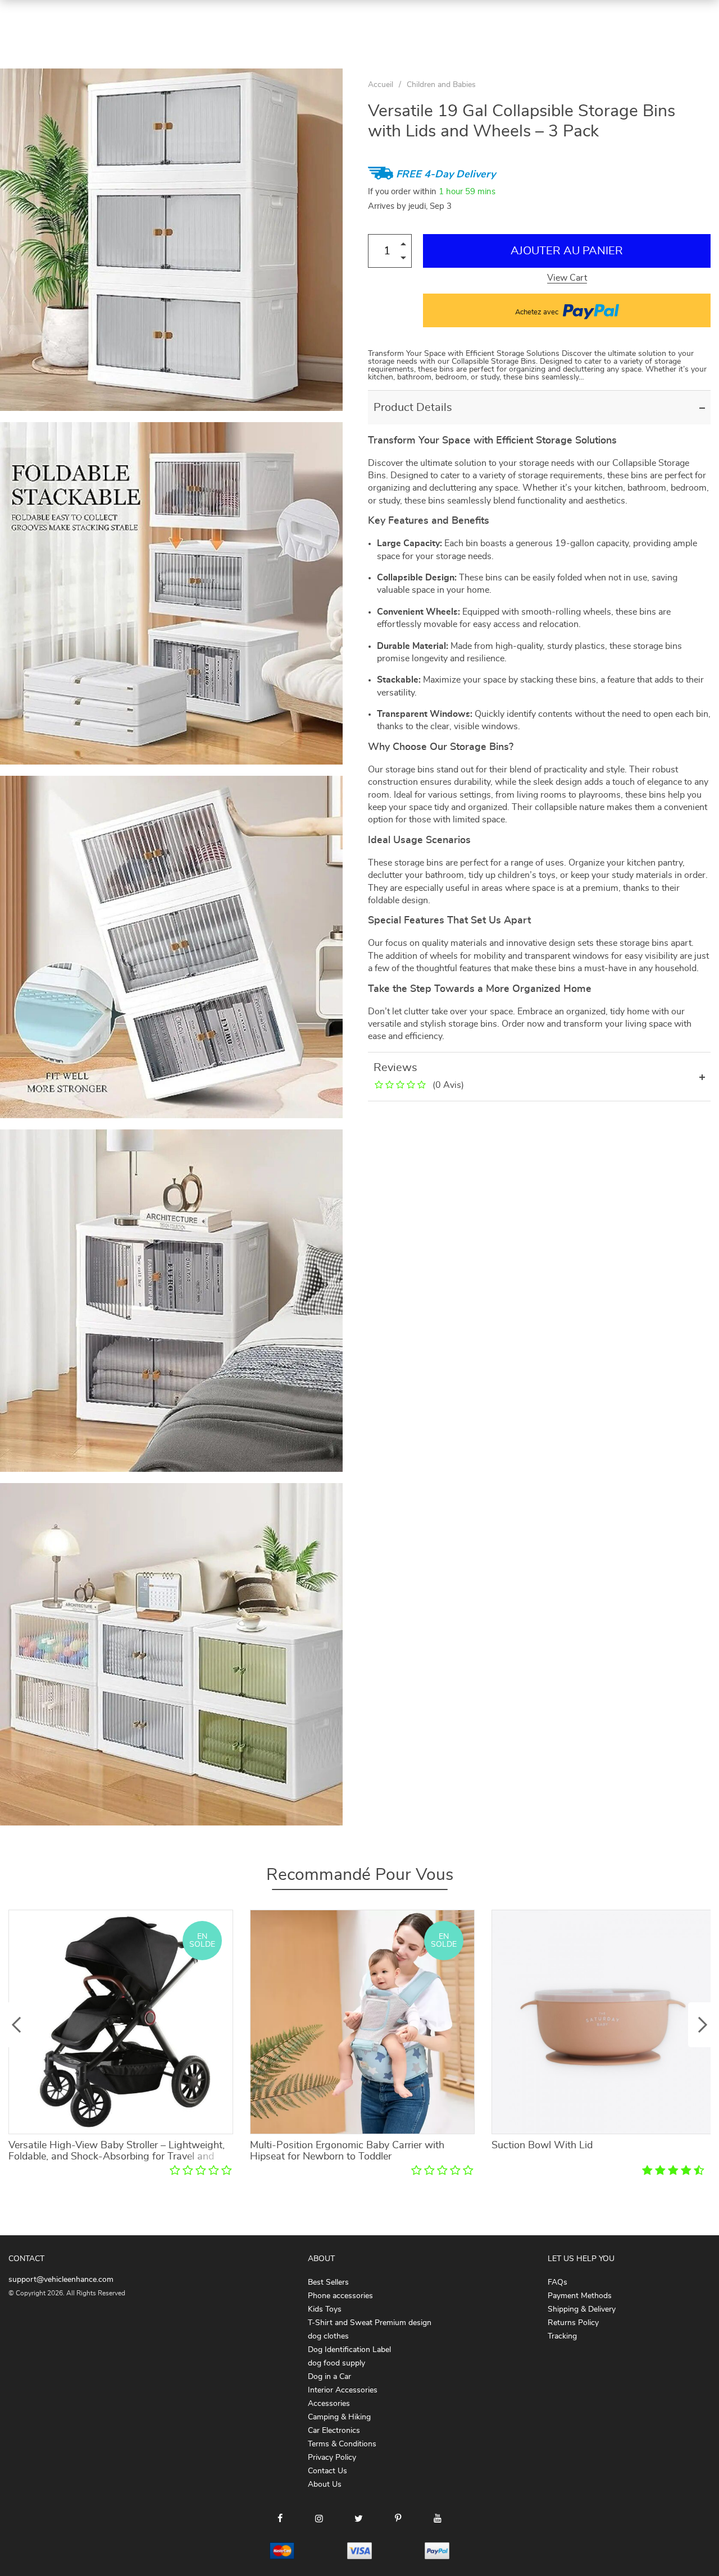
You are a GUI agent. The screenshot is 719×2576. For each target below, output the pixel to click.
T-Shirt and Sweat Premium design (370, 2323)
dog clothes (328, 2336)
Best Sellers (328, 2282)
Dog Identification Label (349, 2350)
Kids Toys (325, 2309)
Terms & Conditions (342, 2444)
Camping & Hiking (339, 2417)
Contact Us (327, 2471)
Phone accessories (340, 2296)
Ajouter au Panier (567, 251)
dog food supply (336, 2363)
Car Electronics (334, 2431)
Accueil (381, 85)
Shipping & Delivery (582, 2309)
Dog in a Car (329, 2377)
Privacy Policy (332, 2458)
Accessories (329, 2404)
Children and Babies (441, 85)
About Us (325, 2485)
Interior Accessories (343, 2390)
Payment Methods (580, 2296)
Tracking (562, 2336)
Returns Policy (573, 2323)
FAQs (558, 2282)
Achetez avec (538, 312)
